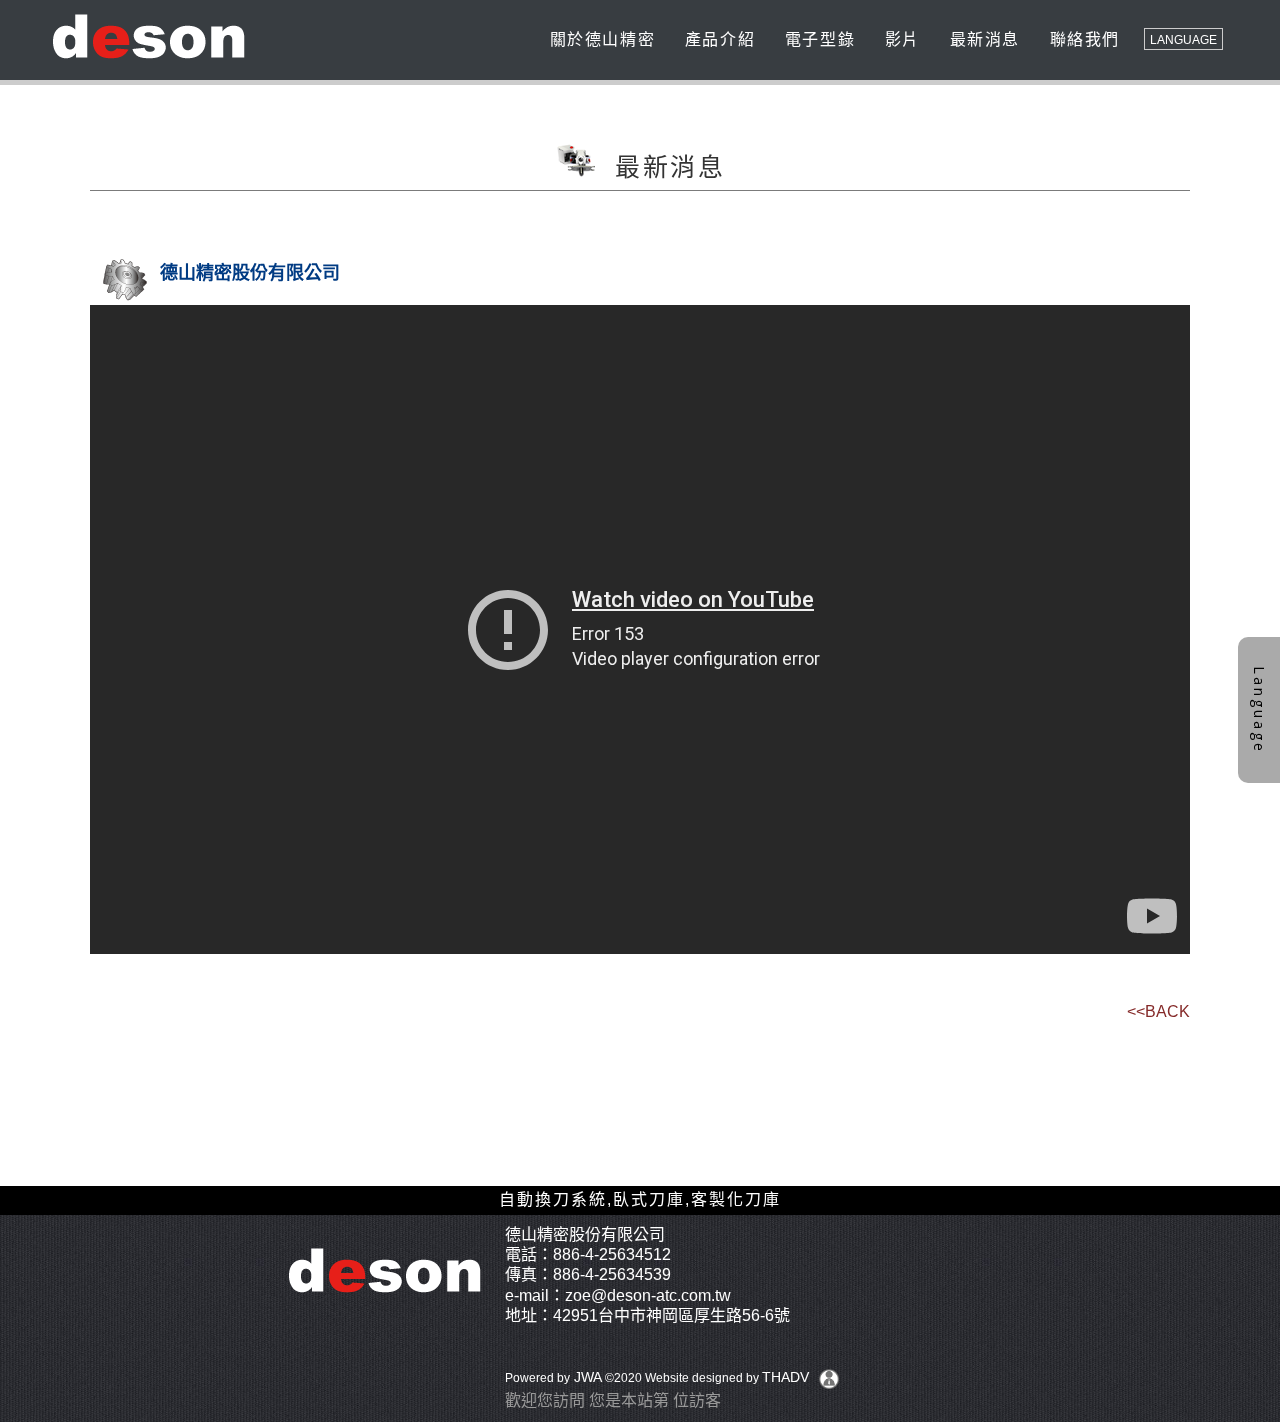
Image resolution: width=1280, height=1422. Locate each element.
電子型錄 (817, 39)
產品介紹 (717, 39)
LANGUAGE (1183, 40)
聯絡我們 (1082, 39)
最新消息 (982, 39)
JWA (586, 1377)
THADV (785, 1377)
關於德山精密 (599, 39)
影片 (899, 39)
